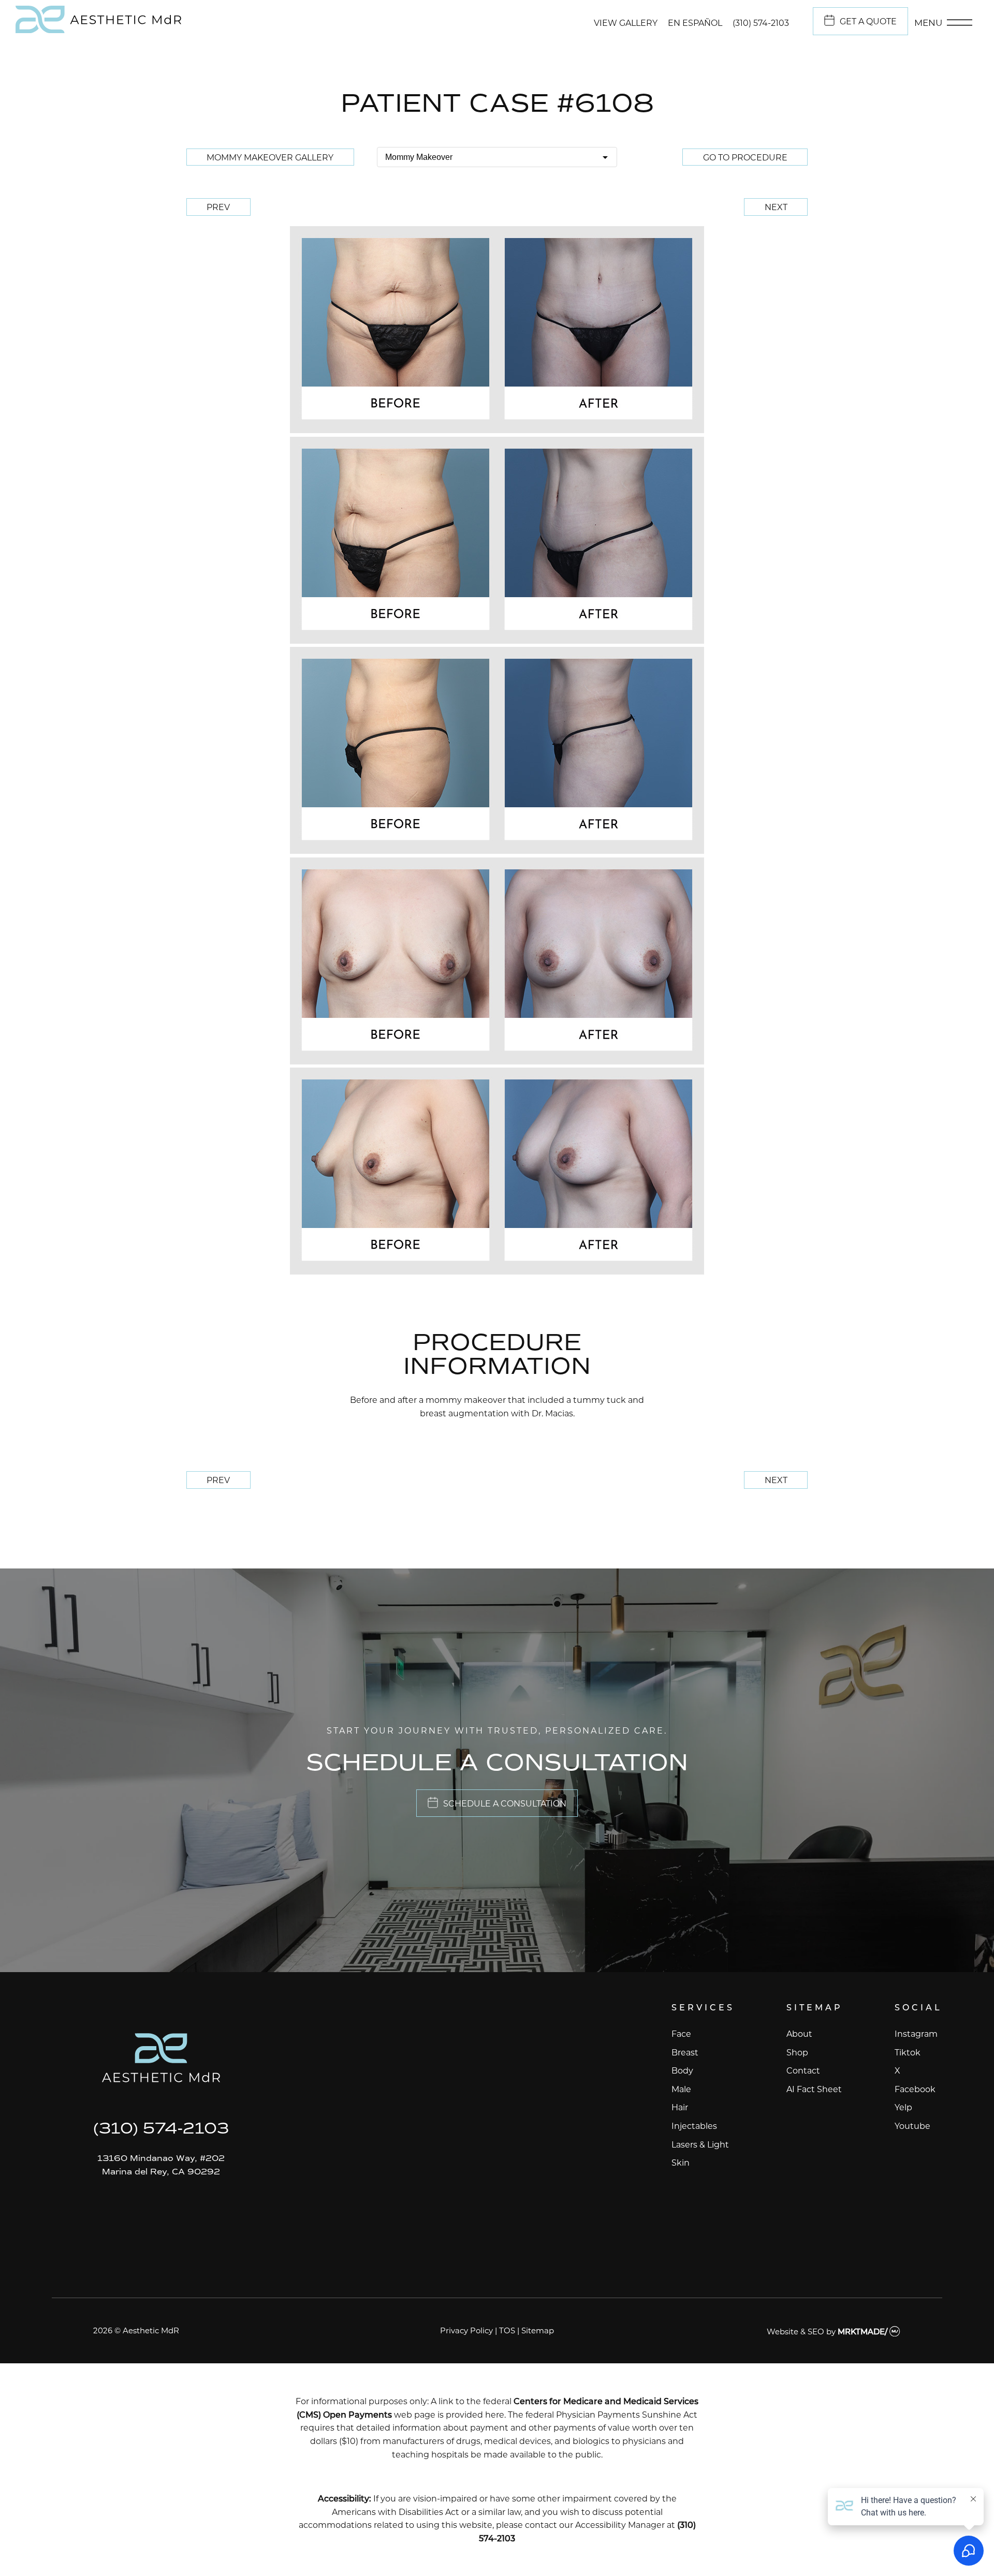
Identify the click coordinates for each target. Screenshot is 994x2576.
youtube (912, 2126)
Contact (803, 2070)
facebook (915, 2089)
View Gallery (626, 23)
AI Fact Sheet (814, 2089)
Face (681, 2033)
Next (776, 207)
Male (681, 2089)
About (799, 2033)
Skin (681, 2162)
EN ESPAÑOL (695, 23)
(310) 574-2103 (761, 23)
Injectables (694, 2126)
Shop (797, 2052)
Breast (685, 2052)
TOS (507, 2330)
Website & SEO (795, 2331)
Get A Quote (868, 21)
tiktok (908, 2052)
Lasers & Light (700, 2144)
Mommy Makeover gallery (270, 157)
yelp (903, 2107)
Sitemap (538, 2330)
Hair (680, 2107)
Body (682, 2070)
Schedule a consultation (505, 1803)
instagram (916, 2033)
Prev (218, 207)
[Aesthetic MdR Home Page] (161, 2060)
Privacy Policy (466, 2330)
